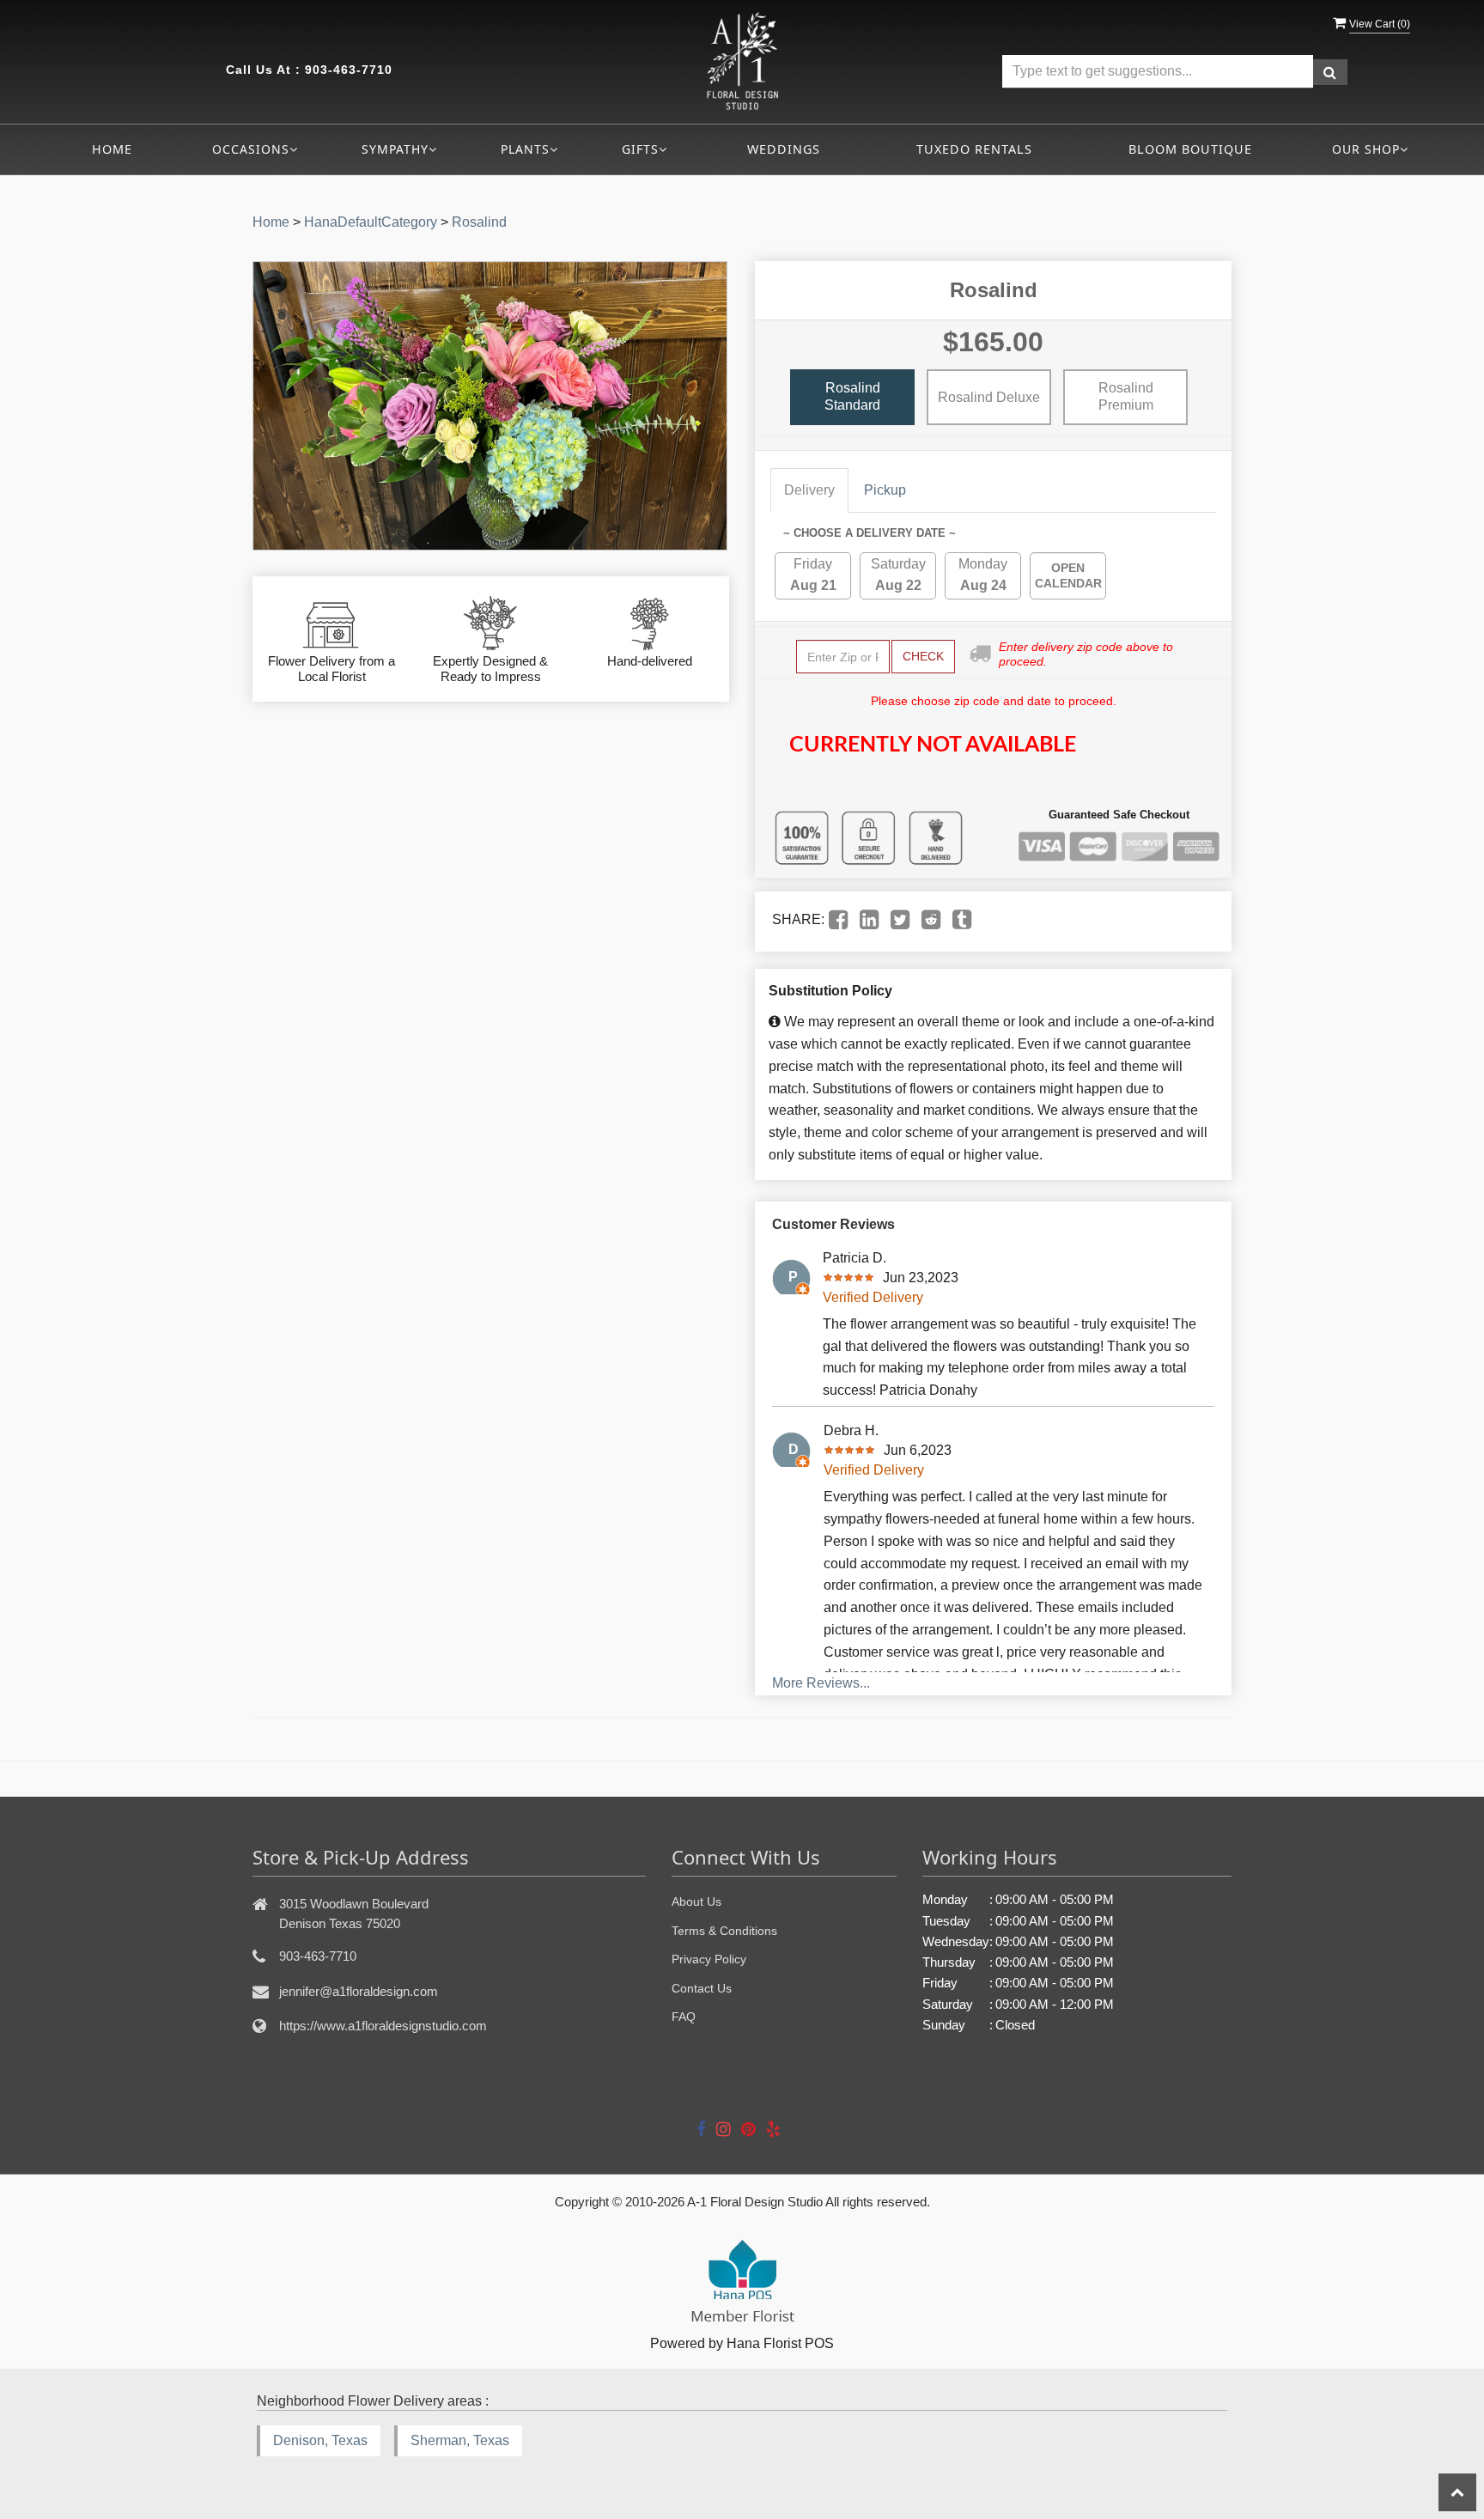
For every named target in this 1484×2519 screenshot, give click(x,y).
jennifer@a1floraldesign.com (359, 1991)
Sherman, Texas (460, 2440)
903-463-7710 (349, 70)
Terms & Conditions (724, 1931)
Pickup (885, 490)
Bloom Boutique (1190, 149)
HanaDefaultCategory (371, 222)
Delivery (809, 490)
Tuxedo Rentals (974, 149)
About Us (696, 1901)
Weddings (784, 149)
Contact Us (702, 1988)
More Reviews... (821, 1683)
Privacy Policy (709, 1959)
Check (923, 656)
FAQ (684, 2017)
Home (112, 149)
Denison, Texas (320, 2440)
